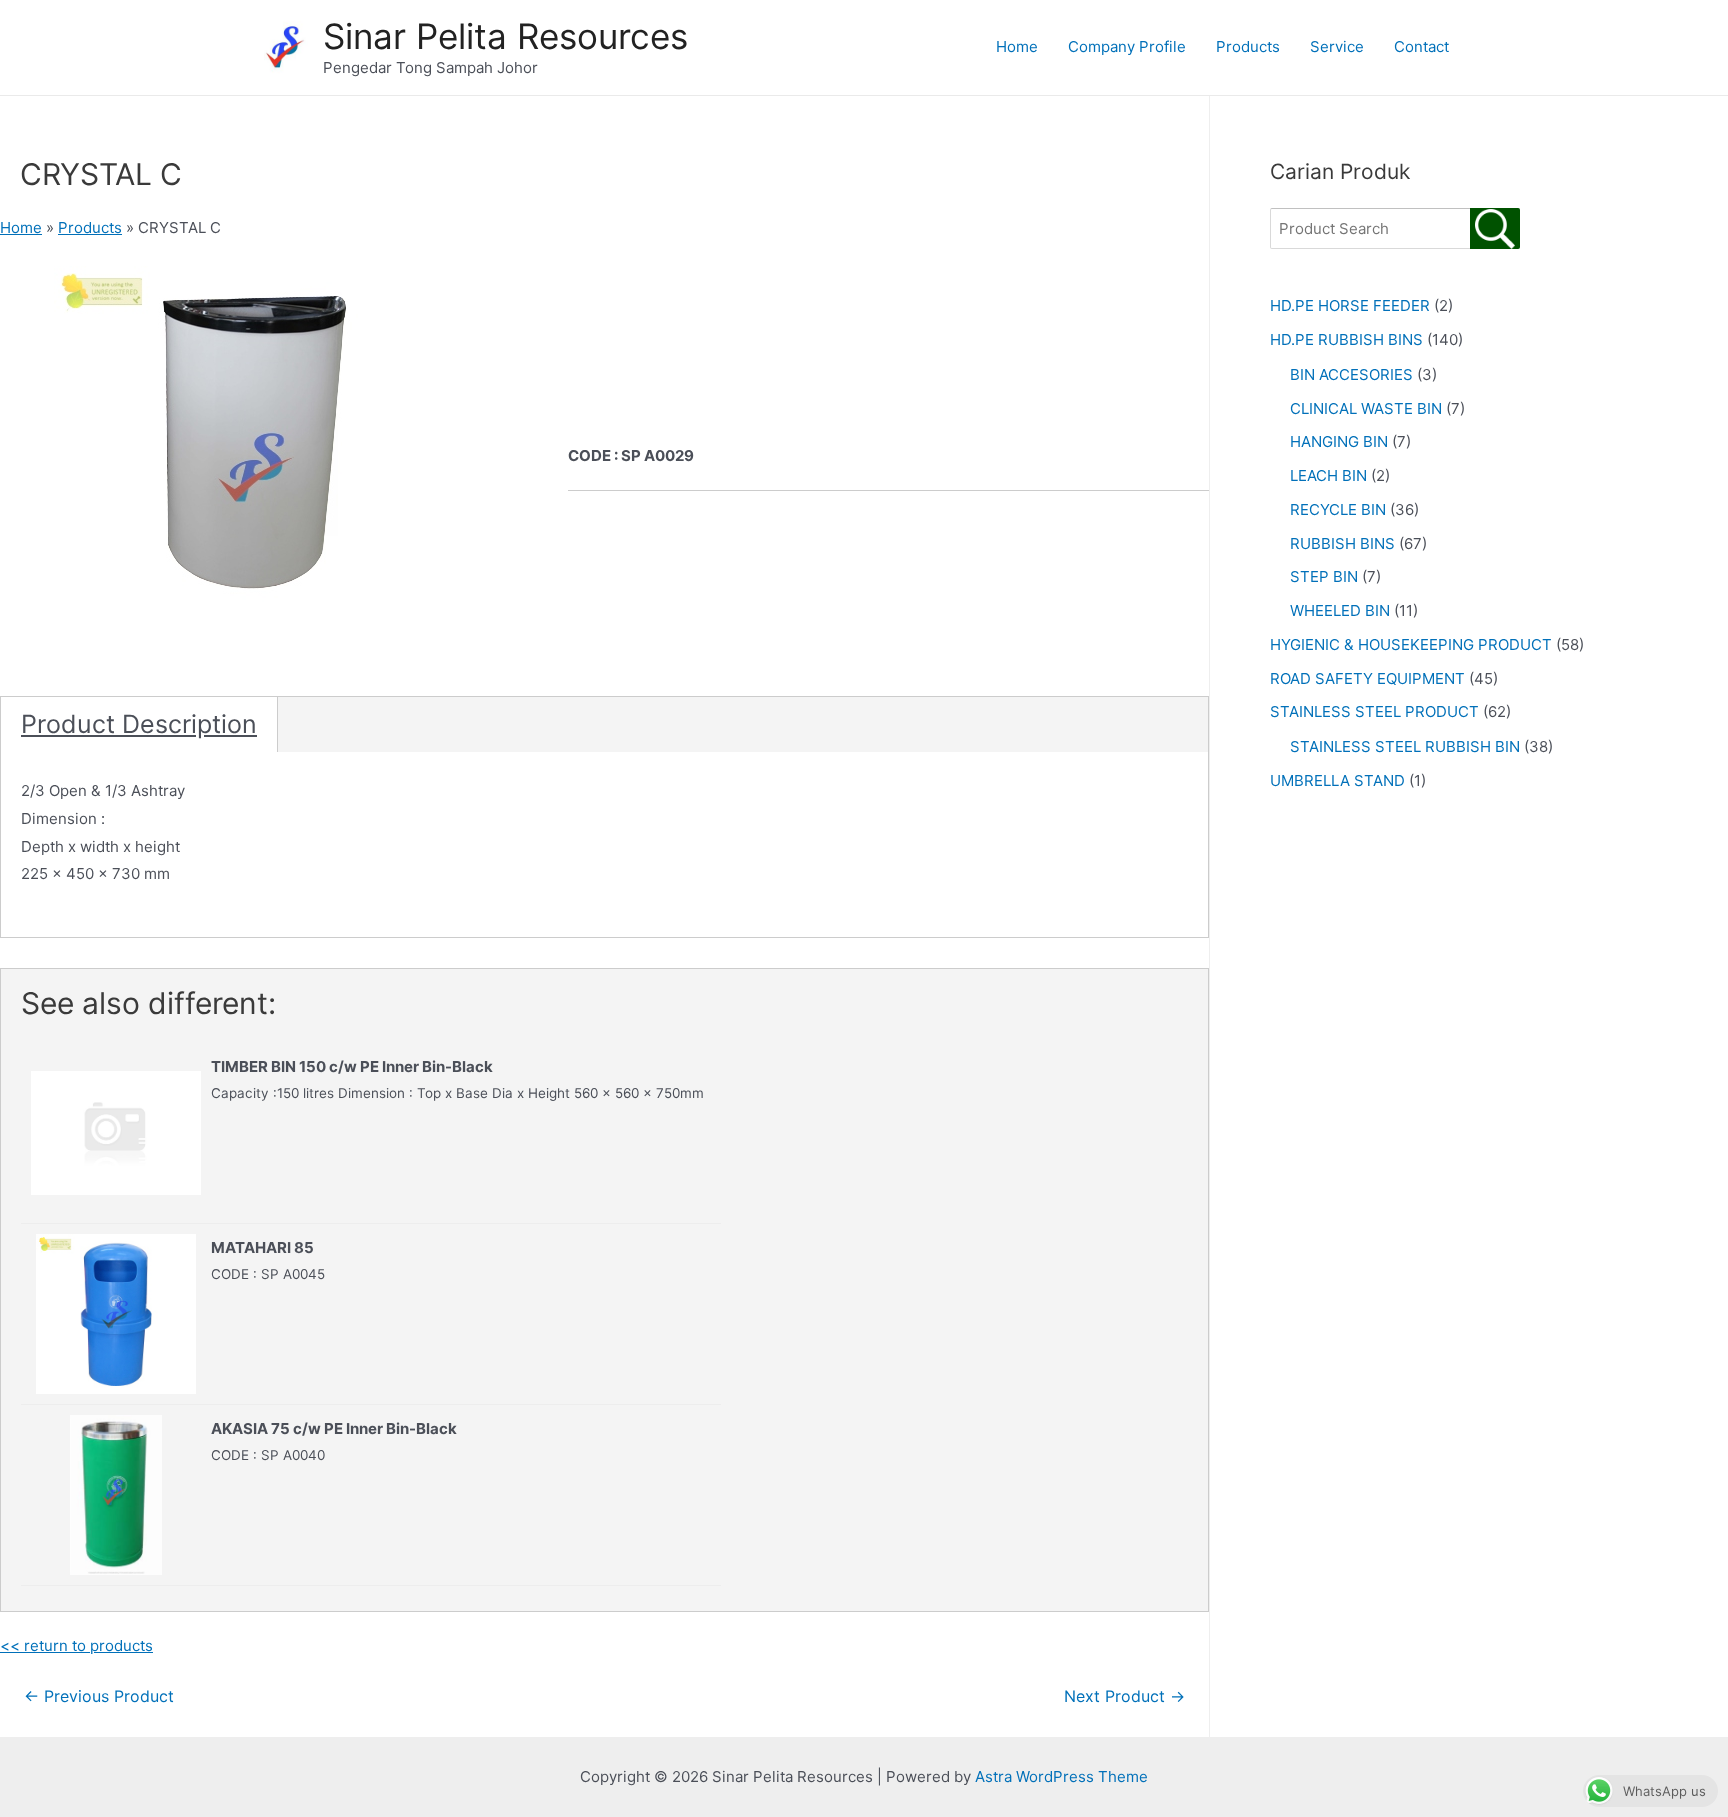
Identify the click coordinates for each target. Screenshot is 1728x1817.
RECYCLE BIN (1338, 509)
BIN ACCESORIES (1351, 374)
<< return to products (76, 1645)
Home (1017, 46)
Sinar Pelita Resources (505, 36)
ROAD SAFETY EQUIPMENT (1367, 678)
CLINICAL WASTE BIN (1366, 408)
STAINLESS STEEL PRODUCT (1374, 711)
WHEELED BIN (1340, 610)
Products (1248, 46)
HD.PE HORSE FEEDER (1350, 305)
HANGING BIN (1339, 441)
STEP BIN (1324, 576)
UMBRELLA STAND (1337, 780)
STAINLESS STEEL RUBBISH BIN (1405, 746)
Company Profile (1127, 46)
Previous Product (99, 1696)
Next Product (1124, 1696)
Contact (1421, 46)
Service (1337, 46)
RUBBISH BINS (1342, 543)
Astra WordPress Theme (1061, 1776)
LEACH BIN (1328, 475)
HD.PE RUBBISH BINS (1346, 339)
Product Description (139, 724)
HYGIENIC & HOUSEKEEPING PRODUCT (1411, 644)
